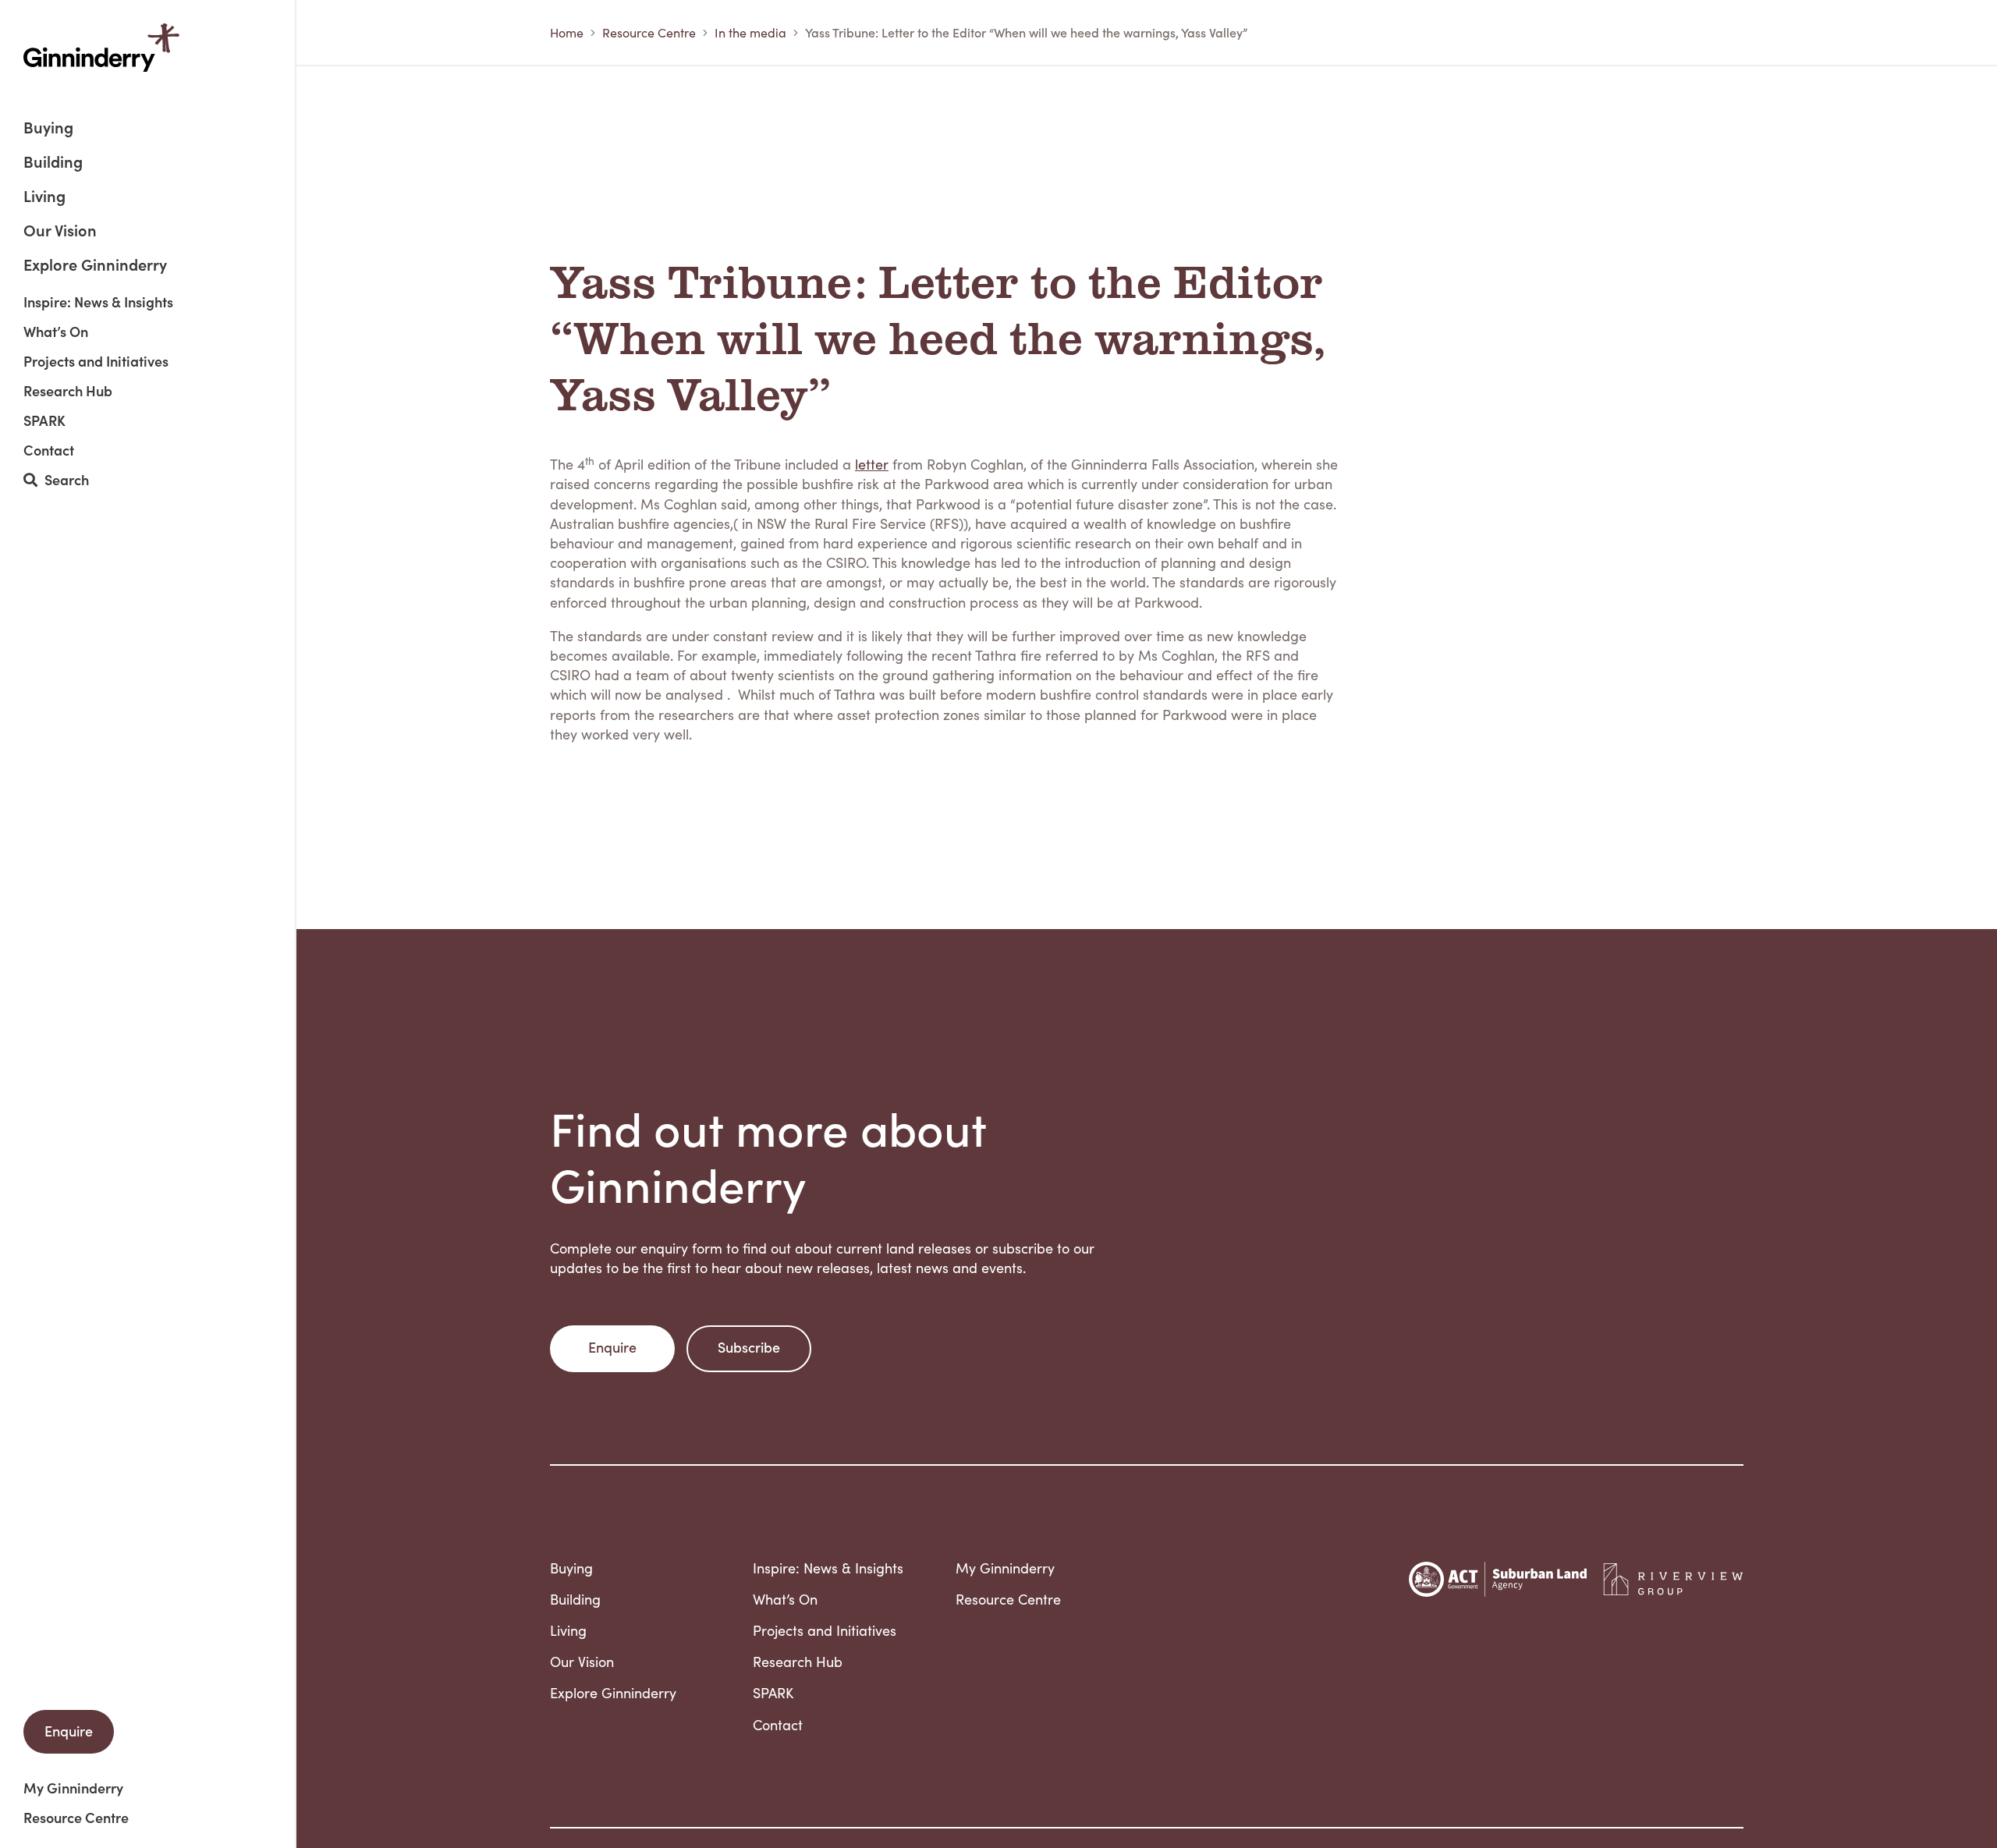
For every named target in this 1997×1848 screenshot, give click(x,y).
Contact (49, 450)
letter (872, 464)
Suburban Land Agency (1498, 1579)
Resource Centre (76, 1818)
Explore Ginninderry (95, 264)
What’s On (56, 332)
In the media (750, 32)
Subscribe (749, 1347)
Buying (48, 128)
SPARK (44, 420)
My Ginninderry (73, 1788)
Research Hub (68, 391)
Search (63, 480)
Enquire (69, 1731)
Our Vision (60, 231)
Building (53, 163)
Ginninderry (101, 48)
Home (567, 32)
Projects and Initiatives (96, 361)
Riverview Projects (1673, 1580)
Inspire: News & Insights (98, 302)
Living (44, 197)
